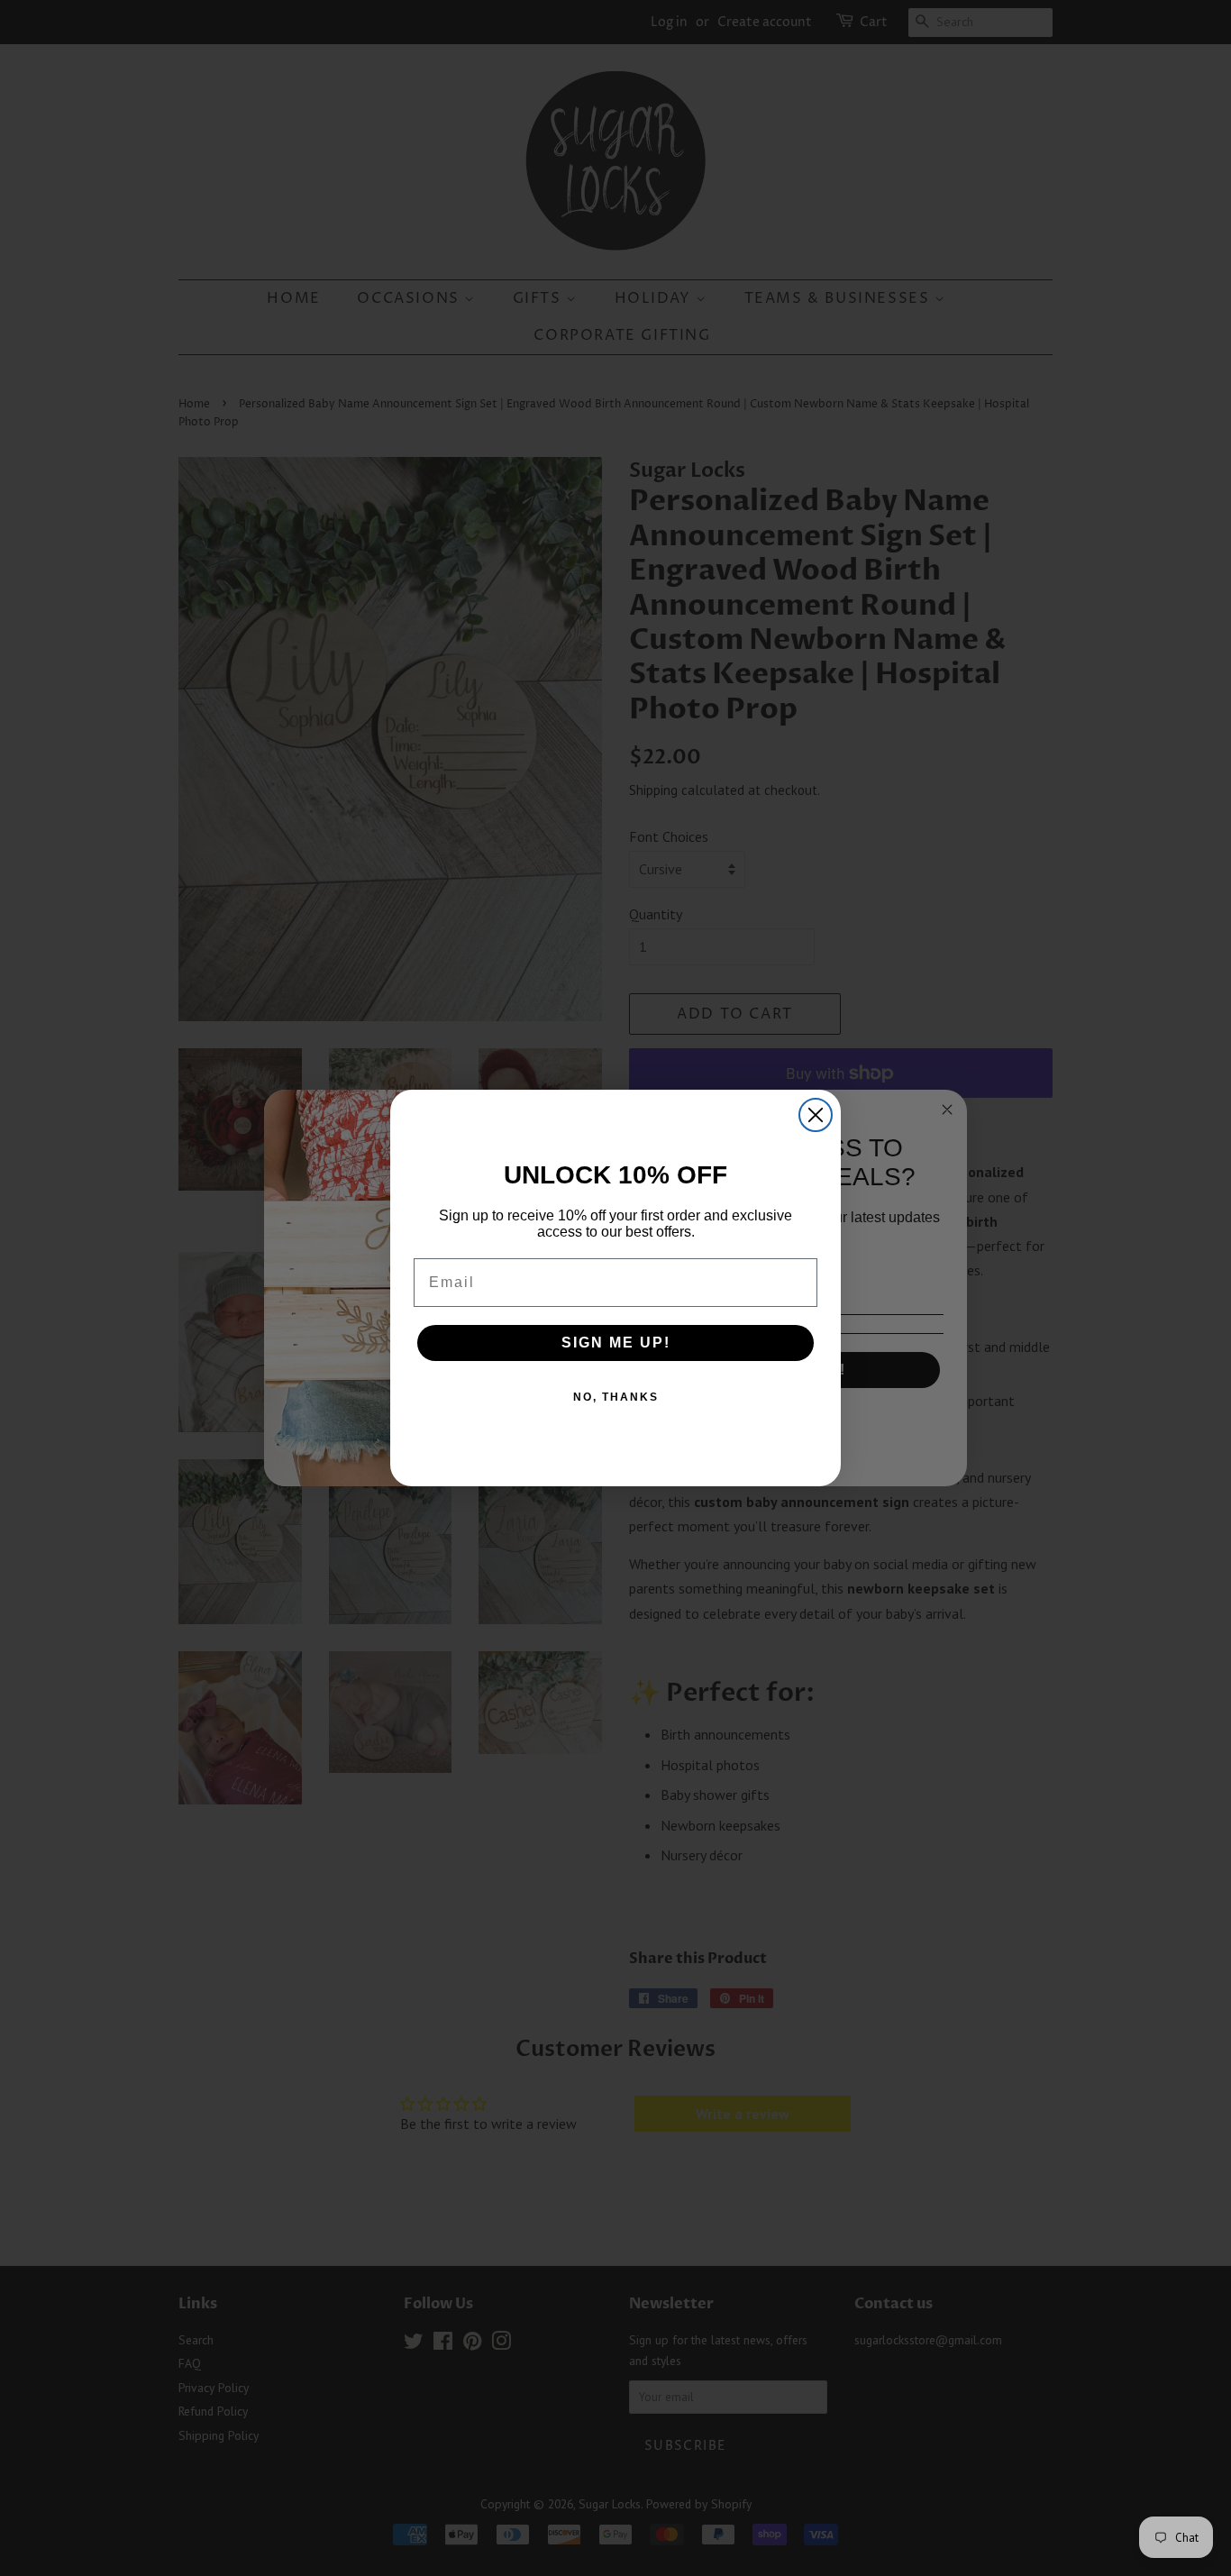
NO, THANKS (616, 1397)
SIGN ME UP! (616, 1343)
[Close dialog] (816, 1115)
